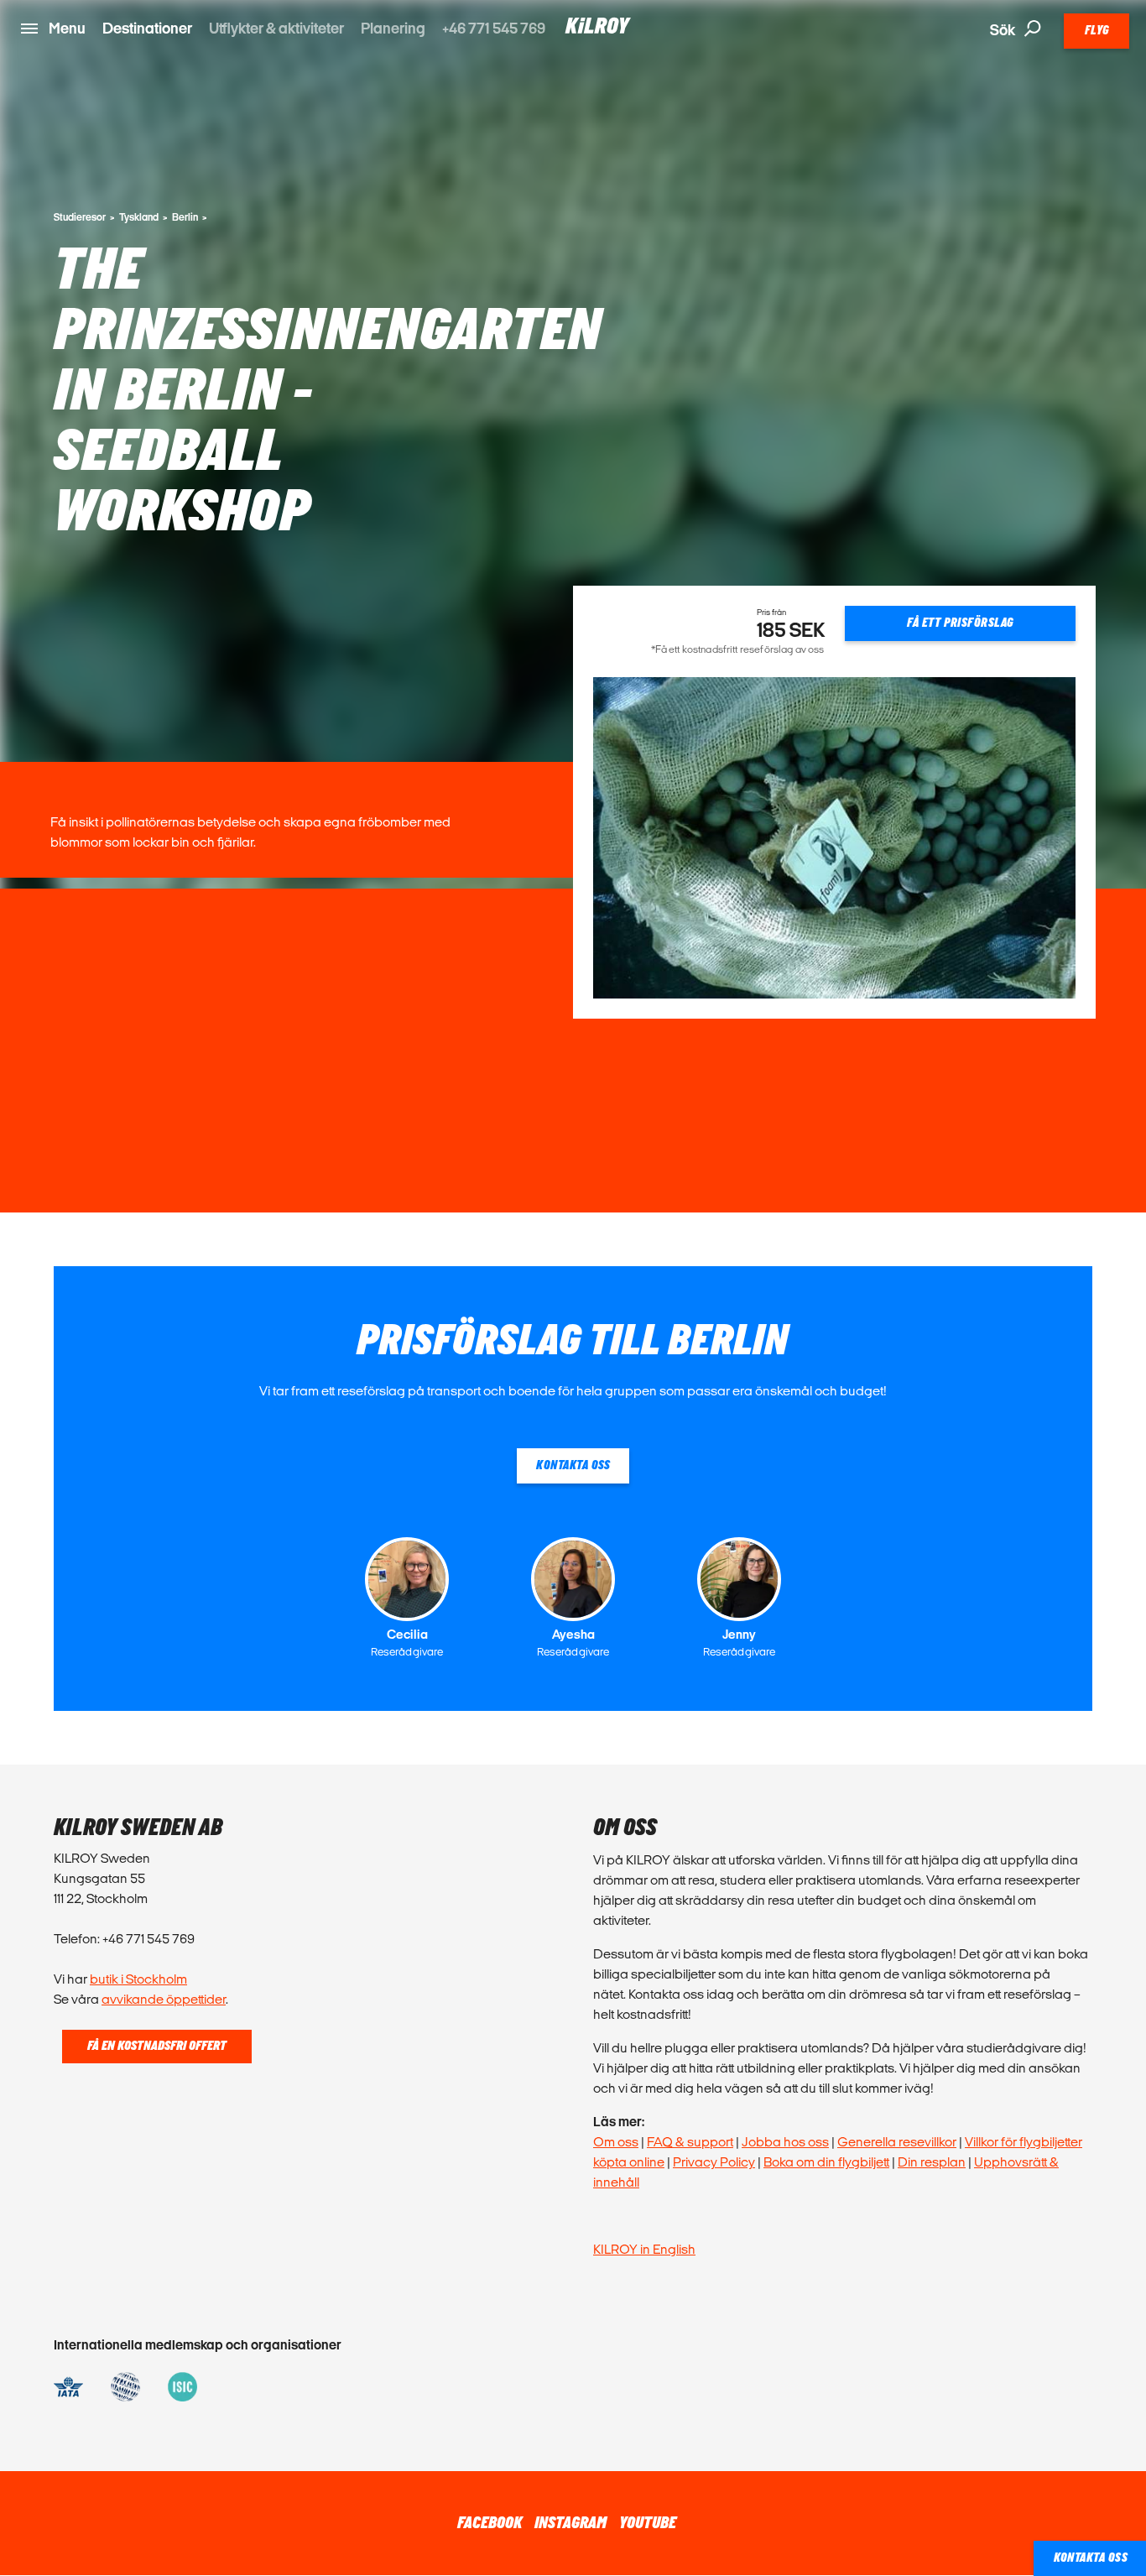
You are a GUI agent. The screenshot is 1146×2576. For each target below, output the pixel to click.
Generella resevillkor (897, 2142)
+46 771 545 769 (494, 28)
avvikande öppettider (164, 1999)
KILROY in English (644, 2249)
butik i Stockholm (138, 1979)
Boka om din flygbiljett (826, 2162)
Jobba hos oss (785, 2142)
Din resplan (932, 2162)
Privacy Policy (714, 2162)
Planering (393, 28)
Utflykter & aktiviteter (276, 28)
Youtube (648, 2523)
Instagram (570, 2523)
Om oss (616, 2142)
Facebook (490, 2523)
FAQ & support (690, 2142)
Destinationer (147, 28)
